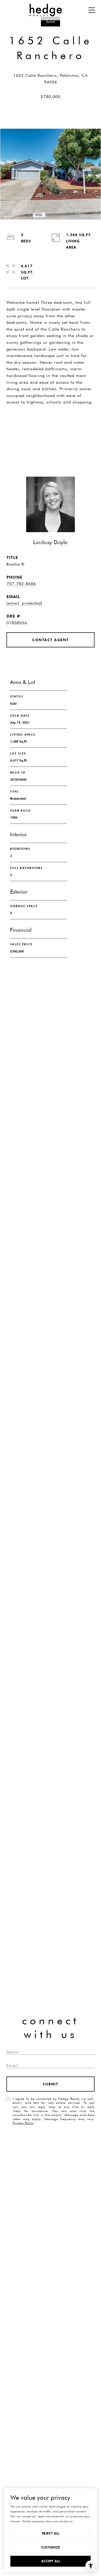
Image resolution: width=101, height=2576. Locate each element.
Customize (51, 2547)
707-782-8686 (21, 584)
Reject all (51, 2533)
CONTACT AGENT (51, 640)
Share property (51, 420)
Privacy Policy (23, 2123)
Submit (51, 2084)
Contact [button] (51, 441)
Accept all (51, 2561)
